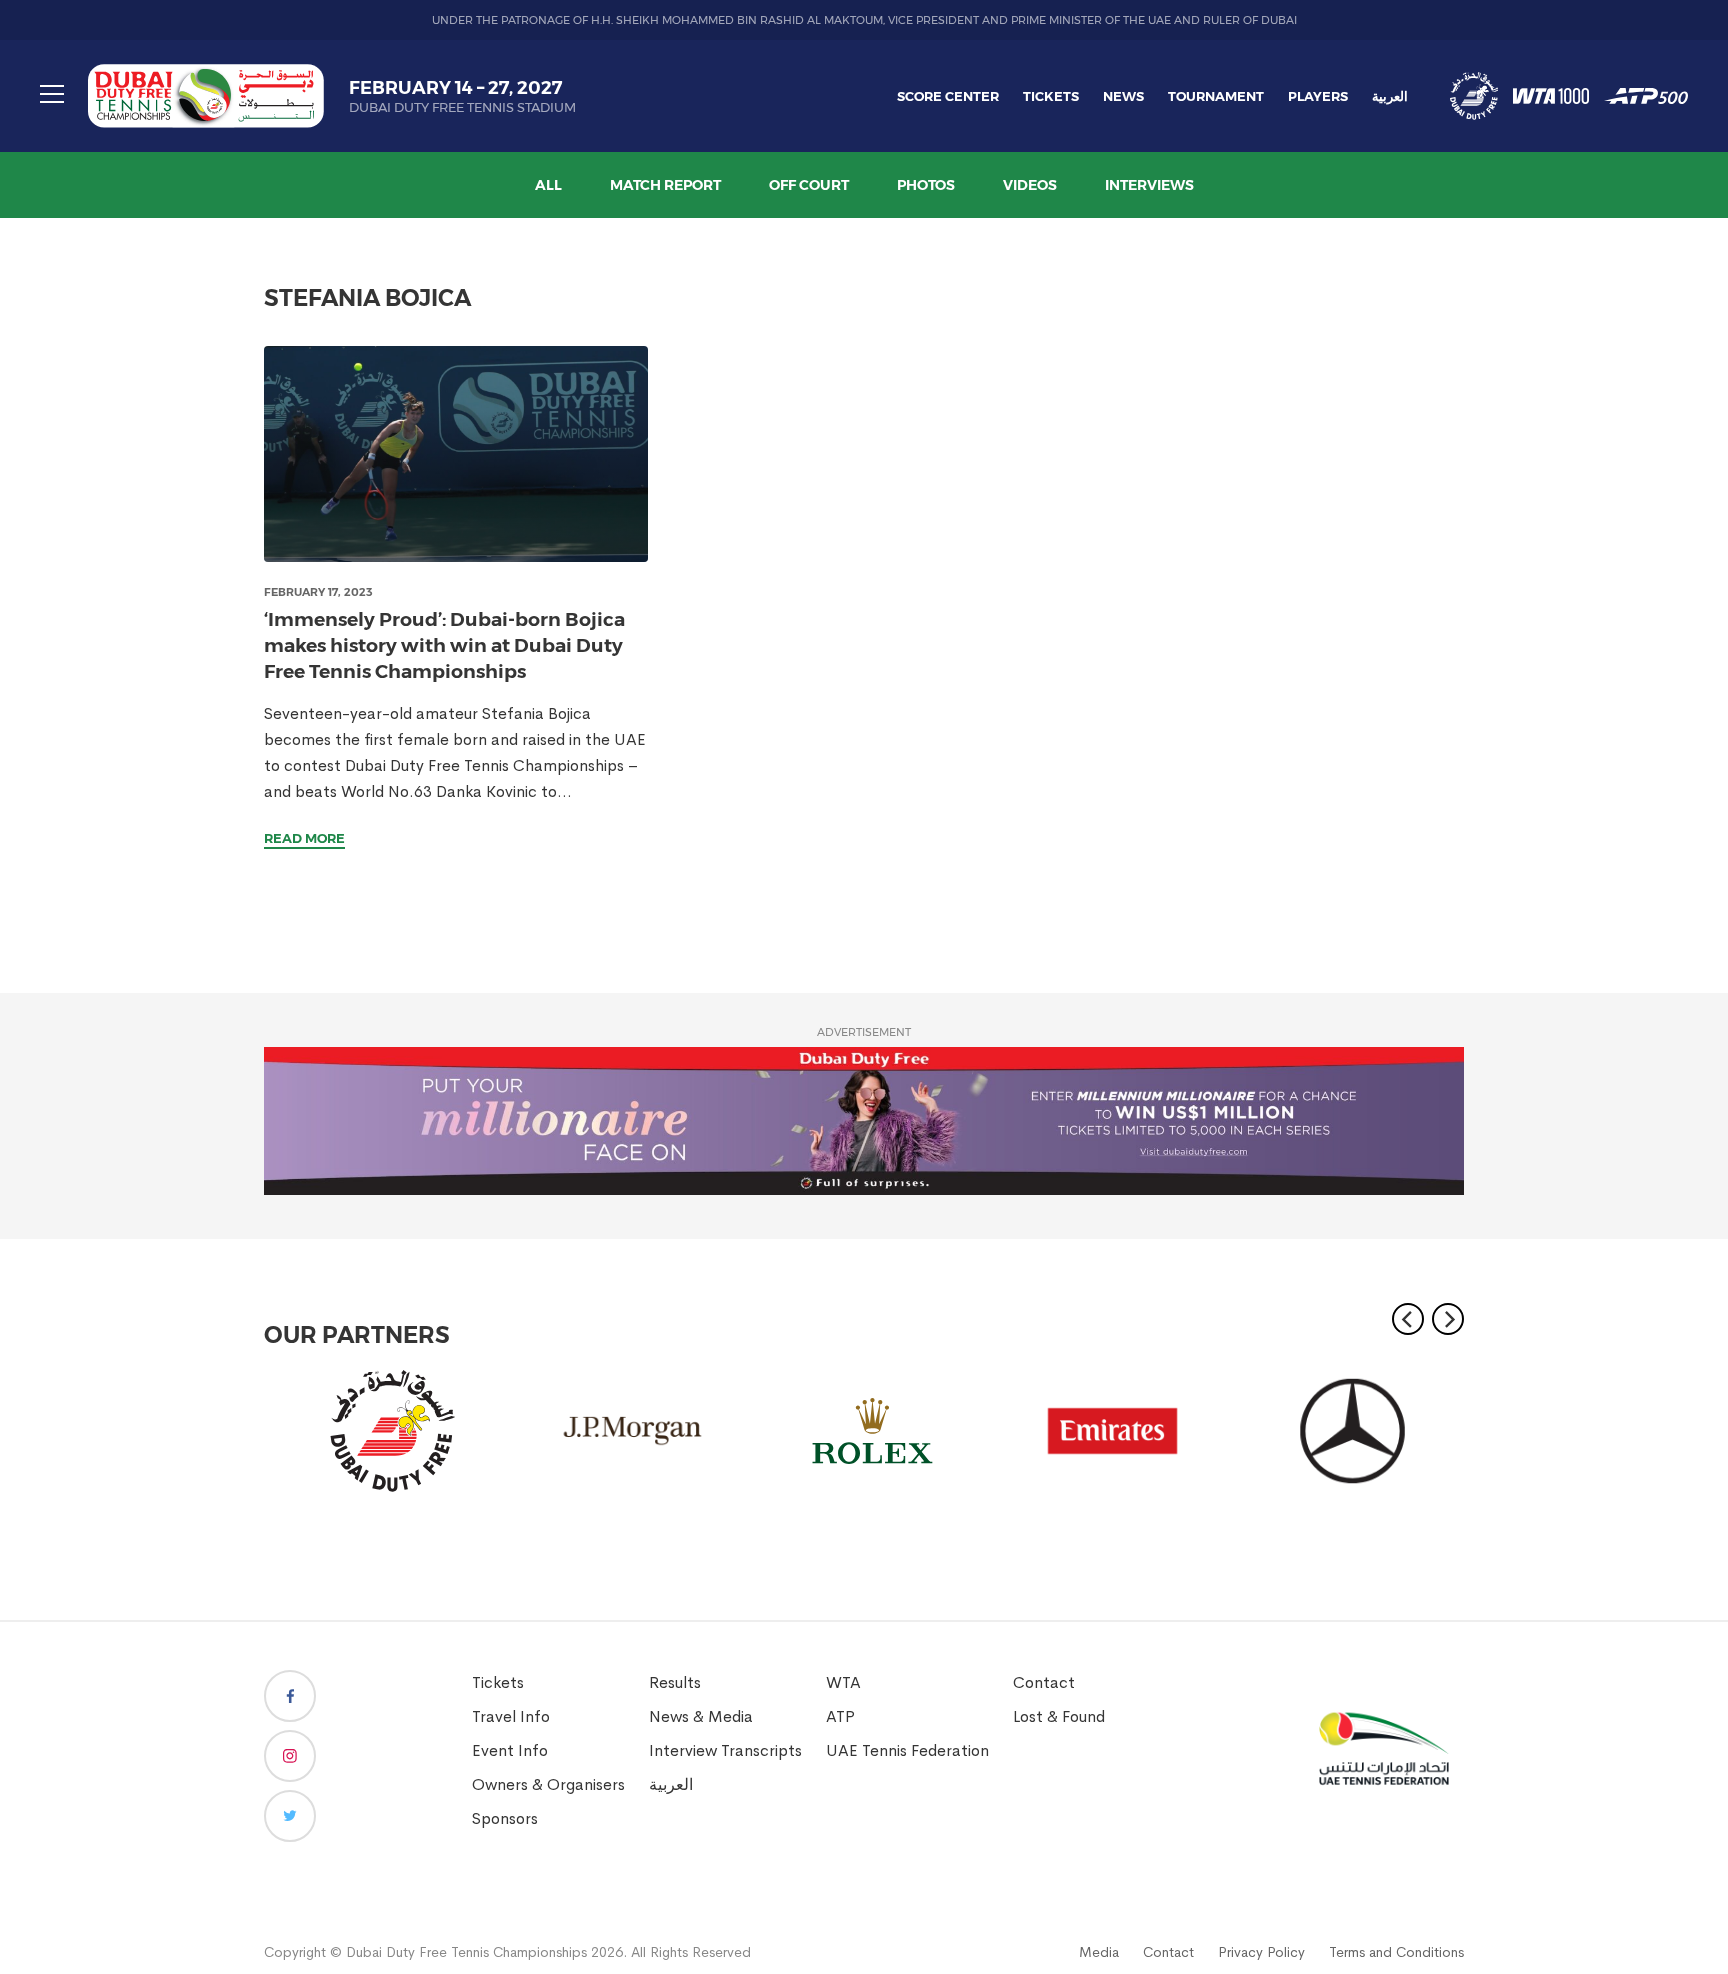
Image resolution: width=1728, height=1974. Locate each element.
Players (1318, 96)
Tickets (1051, 96)
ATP (840, 1716)
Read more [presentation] (304, 838)
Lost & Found (1059, 1716)
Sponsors (505, 1818)
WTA (843, 1682)
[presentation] (456, 454)
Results (675, 1682)
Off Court (809, 185)
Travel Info (511, 1716)
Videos (1030, 185)
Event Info (510, 1750)
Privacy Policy (1261, 1952)
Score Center (948, 96)
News (1123, 96)
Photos (926, 185)
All (548, 185)
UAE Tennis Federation (907, 1750)
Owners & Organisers (548, 1784)
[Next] (1448, 1319)
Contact (1044, 1682)
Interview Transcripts (725, 1750)
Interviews (1149, 185)
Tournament (1216, 96)
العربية (1390, 96)
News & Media (701, 1716)
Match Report (665, 185)
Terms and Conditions (1396, 1952)
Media (1099, 1952)
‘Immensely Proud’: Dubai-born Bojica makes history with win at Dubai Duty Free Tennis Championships (444, 645)
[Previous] (1408, 1319)
